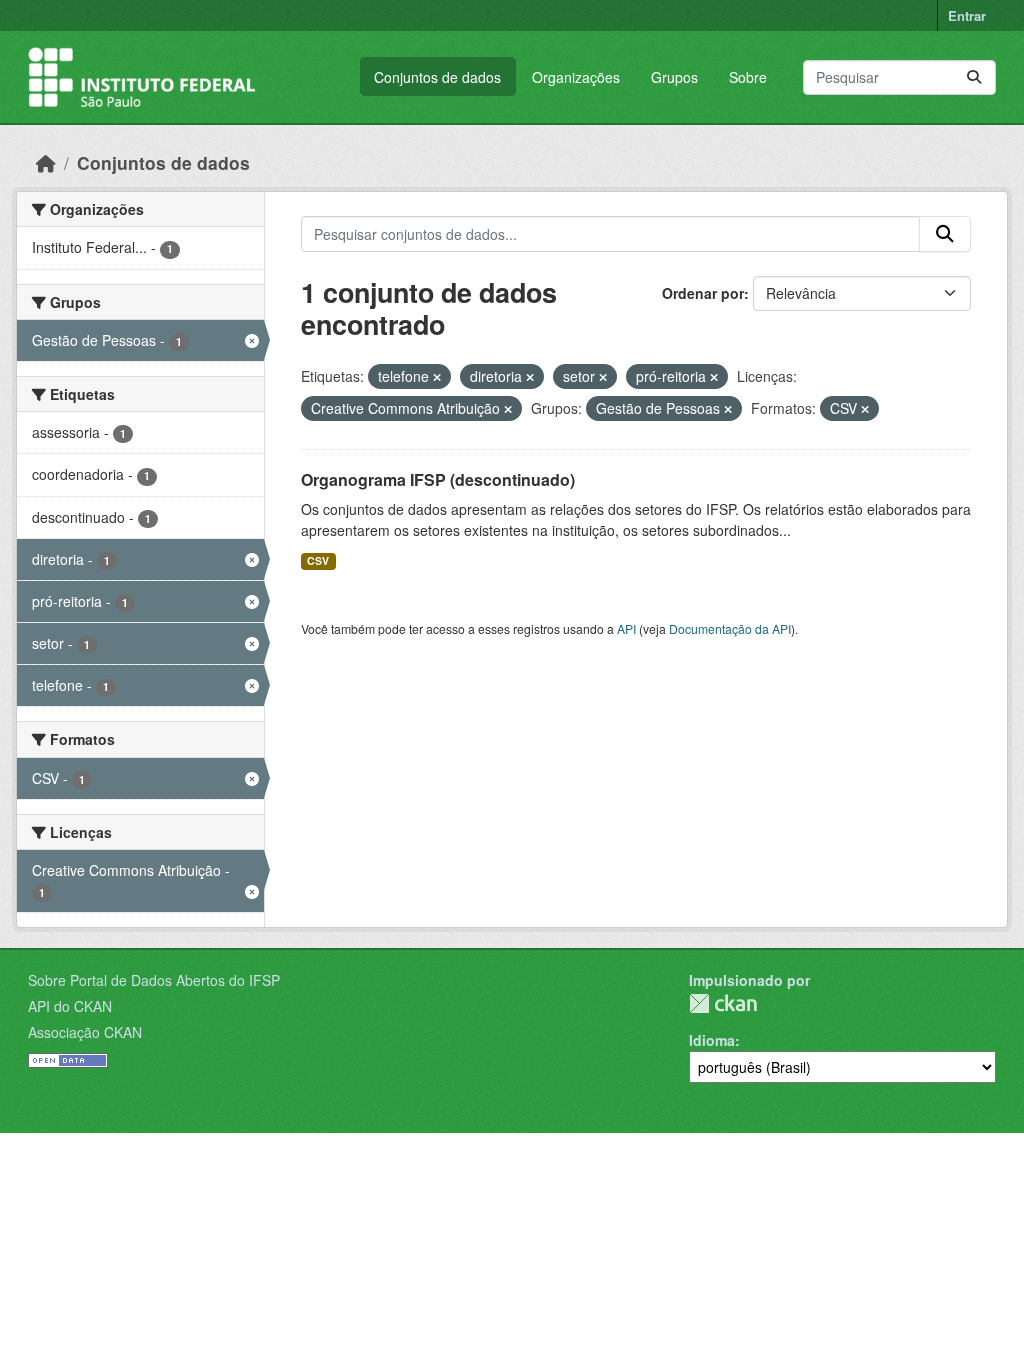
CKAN (723, 1003)
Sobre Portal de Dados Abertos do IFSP (154, 980)
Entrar (967, 15)
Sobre (748, 77)
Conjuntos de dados (437, 77)
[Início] (46, 162)
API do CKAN (70, 1006)
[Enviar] (974, 77)
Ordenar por (703, 293)
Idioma (712, 1040)
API (626, 628)
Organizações (576, 77)
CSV (318, 560)
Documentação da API (730, 628)
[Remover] (437, 377)
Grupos (674, 77)
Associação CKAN (85, 1032)
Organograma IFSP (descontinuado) (438, 479)
